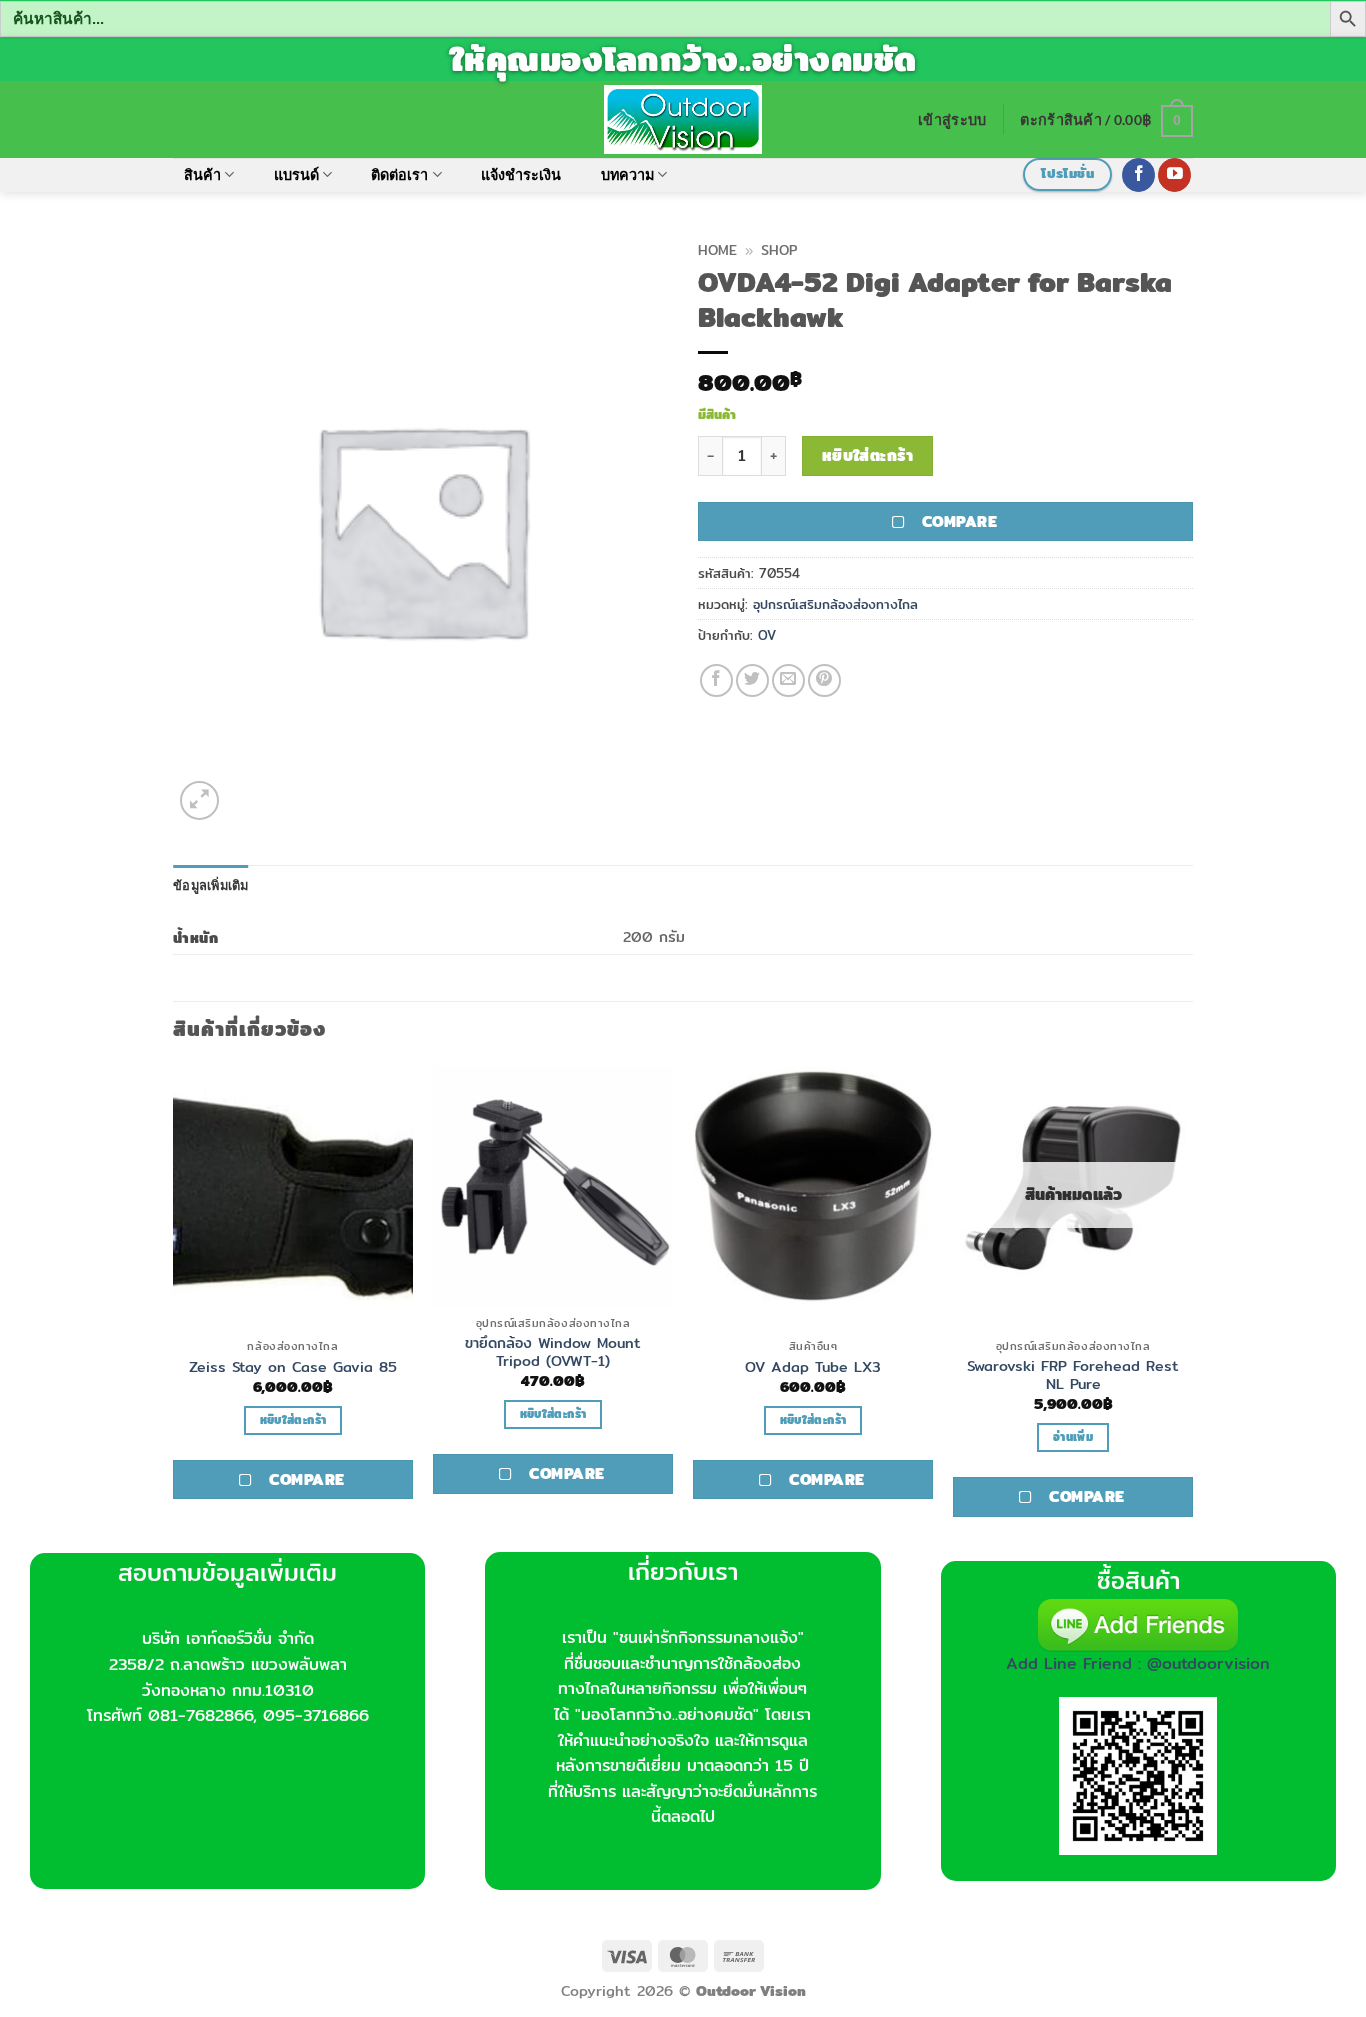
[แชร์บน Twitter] (752, 680)
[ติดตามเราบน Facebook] (1138, 175)
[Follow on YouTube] (1174, 175)
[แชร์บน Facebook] (716, 680)
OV (767, 635)
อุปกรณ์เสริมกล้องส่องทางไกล (835, 604)
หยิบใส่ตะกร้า (868, 455)
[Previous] (174, 1306)
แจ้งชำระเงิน (521, 174)
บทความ (627, 174)
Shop (779, 250)
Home (717, 250)
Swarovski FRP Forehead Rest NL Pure (1073, 1375)
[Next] (1192, 1306)
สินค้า (202, 174)
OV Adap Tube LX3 (813, 1367)
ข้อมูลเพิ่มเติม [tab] (211, 885)
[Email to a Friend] (788, 680)
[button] (952, 119)
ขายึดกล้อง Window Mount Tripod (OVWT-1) (553, 1352)
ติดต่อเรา (399, 174)
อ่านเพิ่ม (1073, 1437)
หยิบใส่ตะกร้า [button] (293, 1420)
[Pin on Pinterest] (824, 680)
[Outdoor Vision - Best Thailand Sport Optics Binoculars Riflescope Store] (683, 119)
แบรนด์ (296, 174)
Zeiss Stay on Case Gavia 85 (293, 1367)
